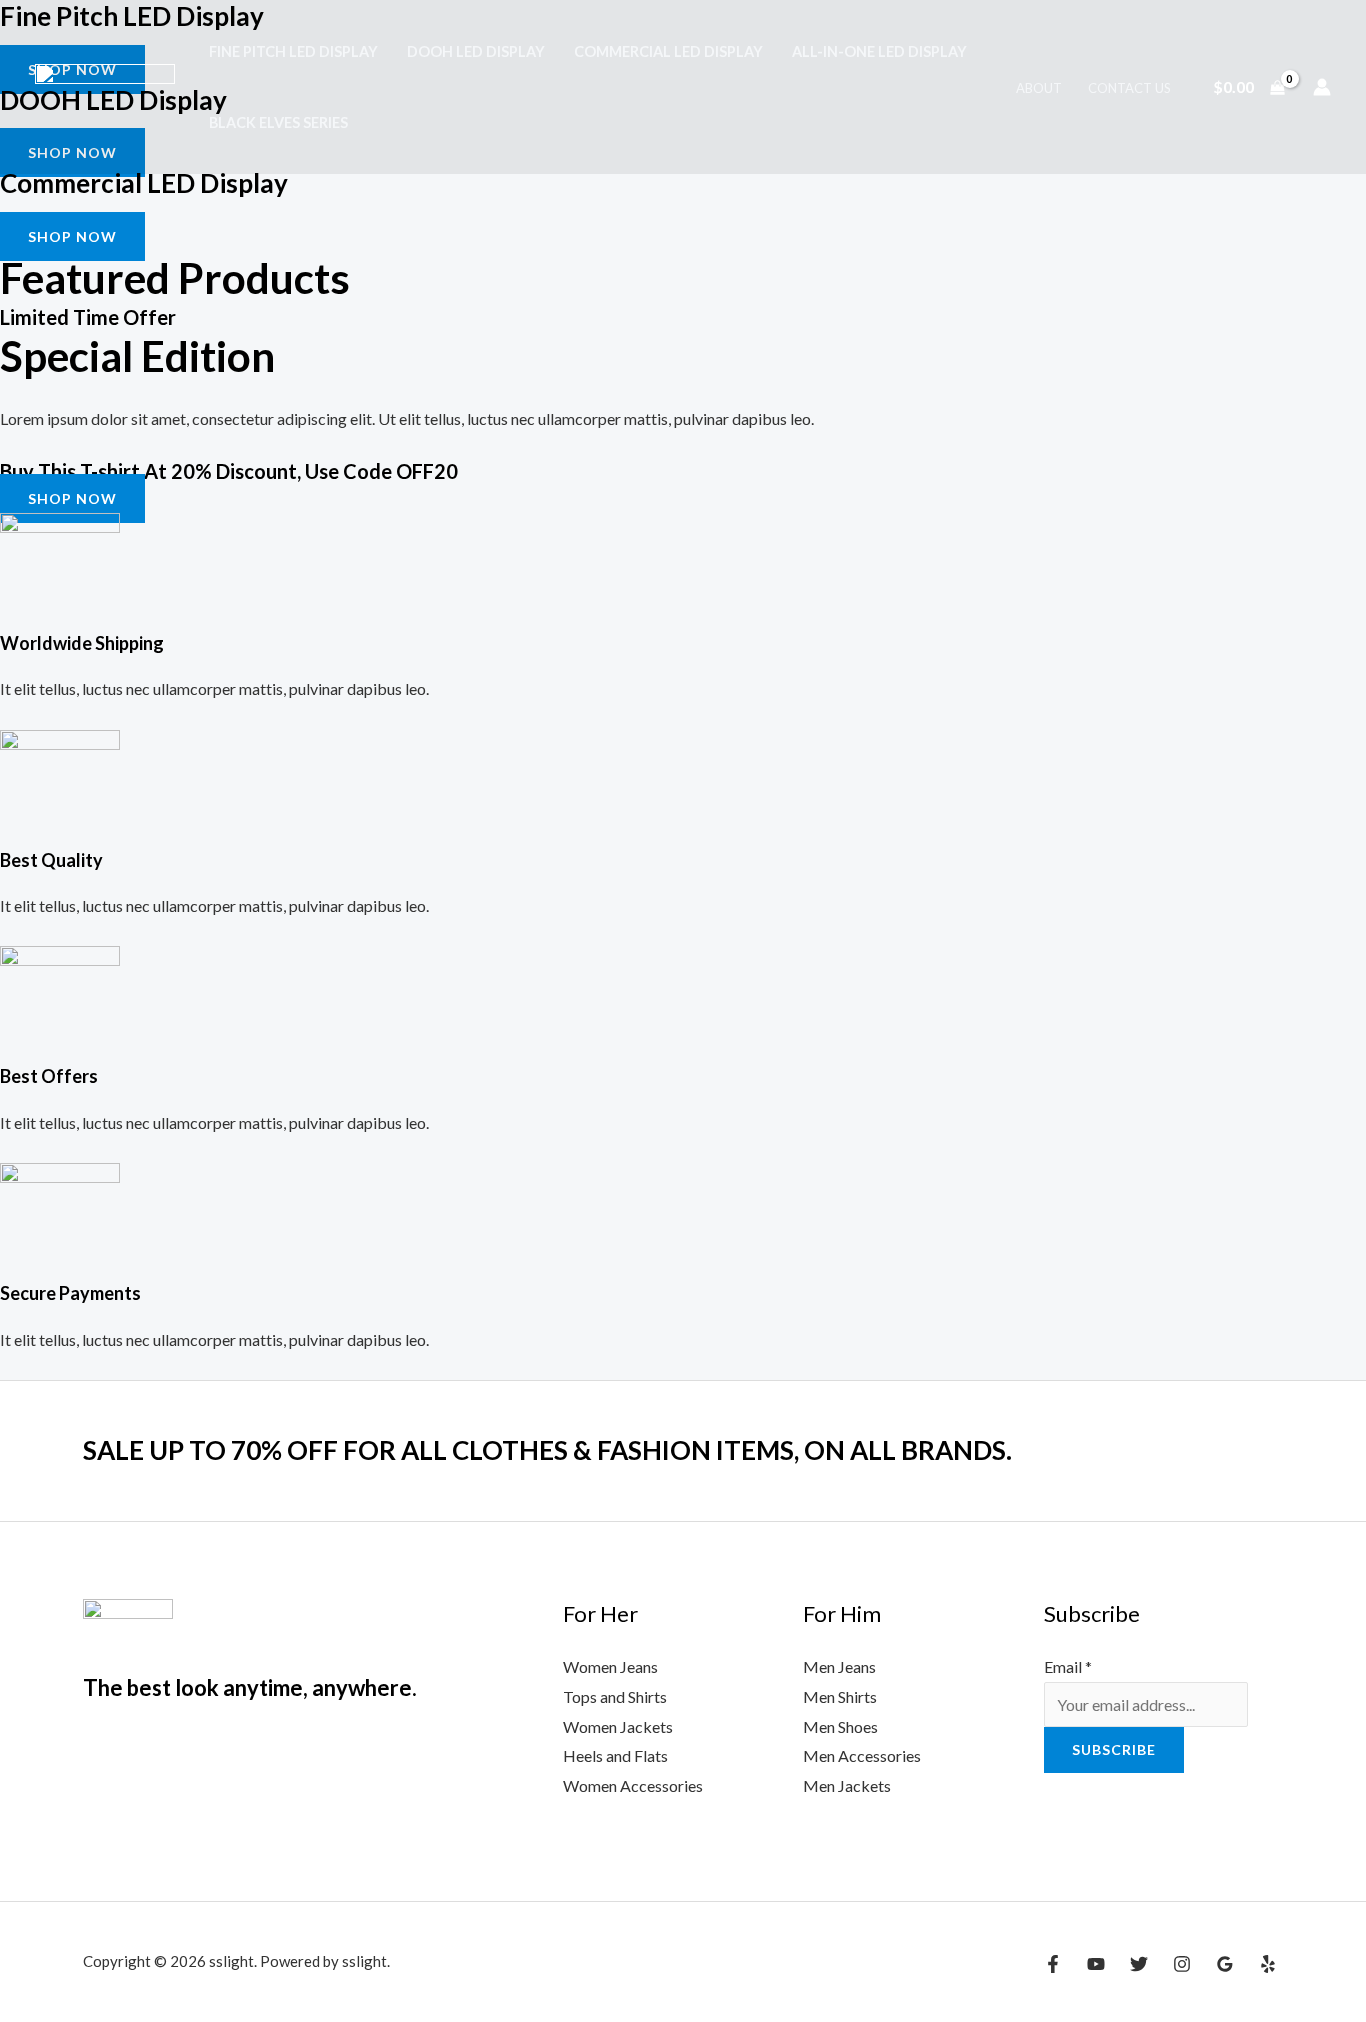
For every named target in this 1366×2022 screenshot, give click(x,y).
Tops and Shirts (615, 1696)
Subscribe (1114, 1749)
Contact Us (1129, 88)
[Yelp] (1268, 1964)
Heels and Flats (615, 1755)
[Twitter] (1139, 1964)
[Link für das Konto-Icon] (1322, 87)
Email (1068, 1666)
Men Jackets (847, 1785)
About (1039, 88)
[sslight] (105, 84)
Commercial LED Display (668, 51)
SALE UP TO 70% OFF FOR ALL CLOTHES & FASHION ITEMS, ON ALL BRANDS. (547, 1450)
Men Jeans (839, 1666)
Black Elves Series (278, 122)
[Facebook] (1053, 1964)
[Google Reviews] (1225, 1964)
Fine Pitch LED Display (293, 51)
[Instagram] (1182, 1964)
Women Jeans (610, 1666)
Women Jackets (618, 1726)
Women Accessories (633, 1785)
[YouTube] (1096, 1964)
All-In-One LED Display (879, 51)
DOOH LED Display (476, 51)
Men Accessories (862, 1755)
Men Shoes (840, 1726)
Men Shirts (840, 1696)
